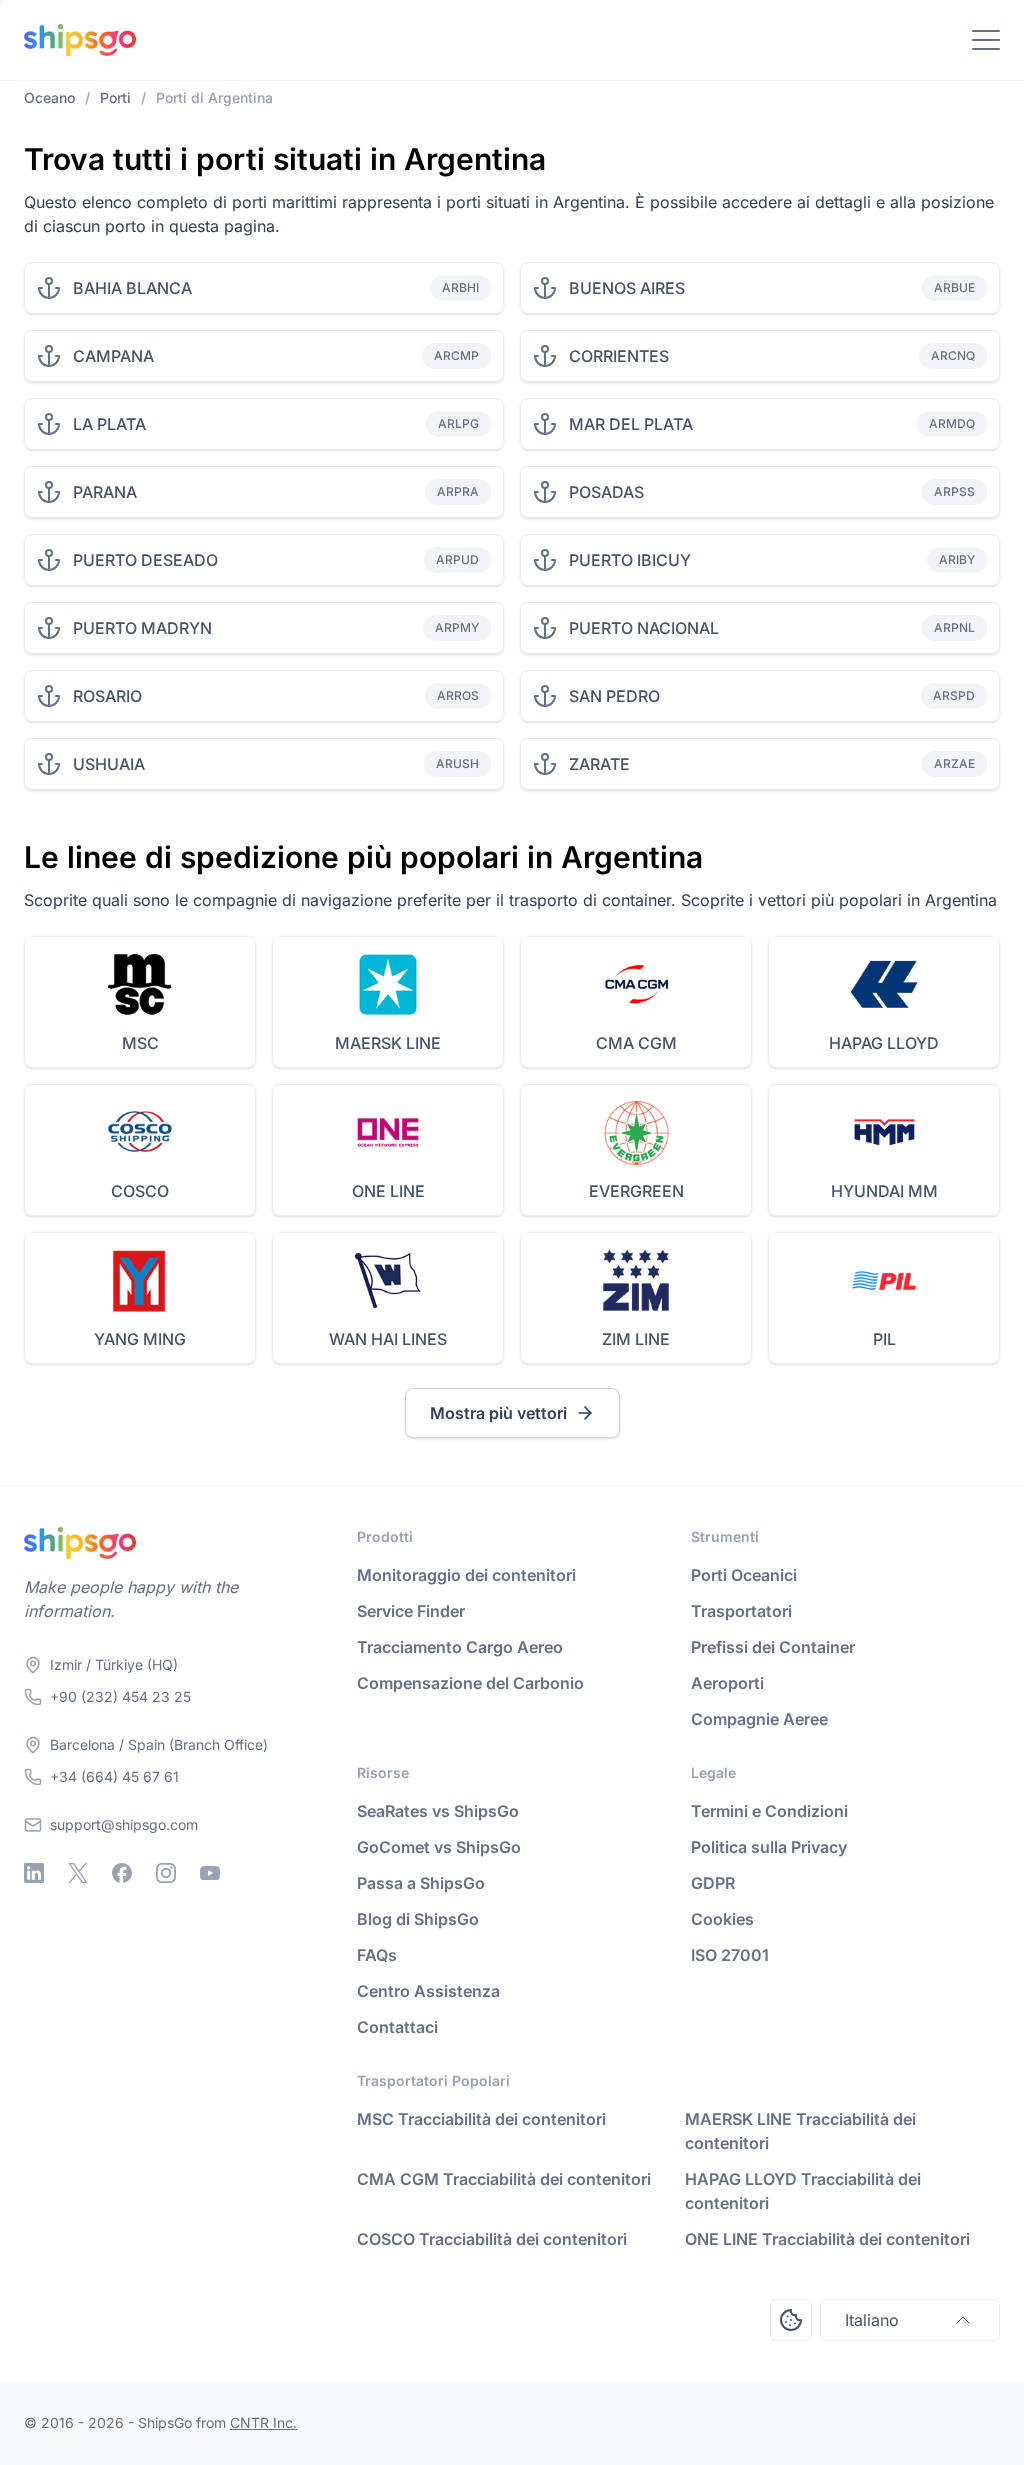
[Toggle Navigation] (986, 40)
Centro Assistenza (428, 1991)
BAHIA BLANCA (132, 288)
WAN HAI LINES (388, 1339)
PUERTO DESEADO (145, 560)
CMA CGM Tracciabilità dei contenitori (504, 2179)
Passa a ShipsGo (421, 1883)
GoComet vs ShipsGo (439, 1847)
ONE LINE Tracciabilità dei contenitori (827, 2239)
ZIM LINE (636, 1339)
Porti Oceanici (744, 1575)
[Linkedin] (34, 1873)
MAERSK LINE (388, 1043)
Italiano (872, 2320)
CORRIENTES (619, 356)
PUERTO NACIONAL (644, 628)
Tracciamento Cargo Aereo (460, 1647)
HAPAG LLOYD (884, 1043)
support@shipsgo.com (124, 1824)
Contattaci (397, 2027)
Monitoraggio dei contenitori (466, 1575)
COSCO (140, 1191)
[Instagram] (166, 1873)
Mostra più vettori (498, 1413)
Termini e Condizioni (769, 1811)
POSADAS (606, 492)
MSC (140, 1043)
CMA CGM (636, 1043)
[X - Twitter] (78, 1873)
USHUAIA (109, 764)
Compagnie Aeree (759, 1719)
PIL (884, 1339)
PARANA (105, 492)
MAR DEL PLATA (631, 424)
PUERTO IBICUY (630, 560)
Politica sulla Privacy (769, 1847)
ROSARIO (107, 696)
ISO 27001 (730, 1955)
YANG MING (140, 1339)
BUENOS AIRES (627, 288)
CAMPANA (113, 356)
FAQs (377, 1955)
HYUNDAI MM (884, 1191)
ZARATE (599, 764)
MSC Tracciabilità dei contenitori (481, 2119)
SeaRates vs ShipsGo (438, 1811)
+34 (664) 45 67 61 (114, 1776)
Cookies (722, 1919)
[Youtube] (210, 1873)
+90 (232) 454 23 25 (120, 1696)
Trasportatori (741, 1611)
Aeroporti (727, 1683)
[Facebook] (122, 1873)
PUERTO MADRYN (142, 628)
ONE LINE (388, 1191)
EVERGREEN (636, 1191)
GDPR (713, 1883)
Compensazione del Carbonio (470, 1683)
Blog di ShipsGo (418, 1919)
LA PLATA (109, 424)
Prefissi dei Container (773, 1647)
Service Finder (411, 1611)
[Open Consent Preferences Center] (791, 2320)
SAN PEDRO (614, 696)
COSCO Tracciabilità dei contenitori (492, 2239)
